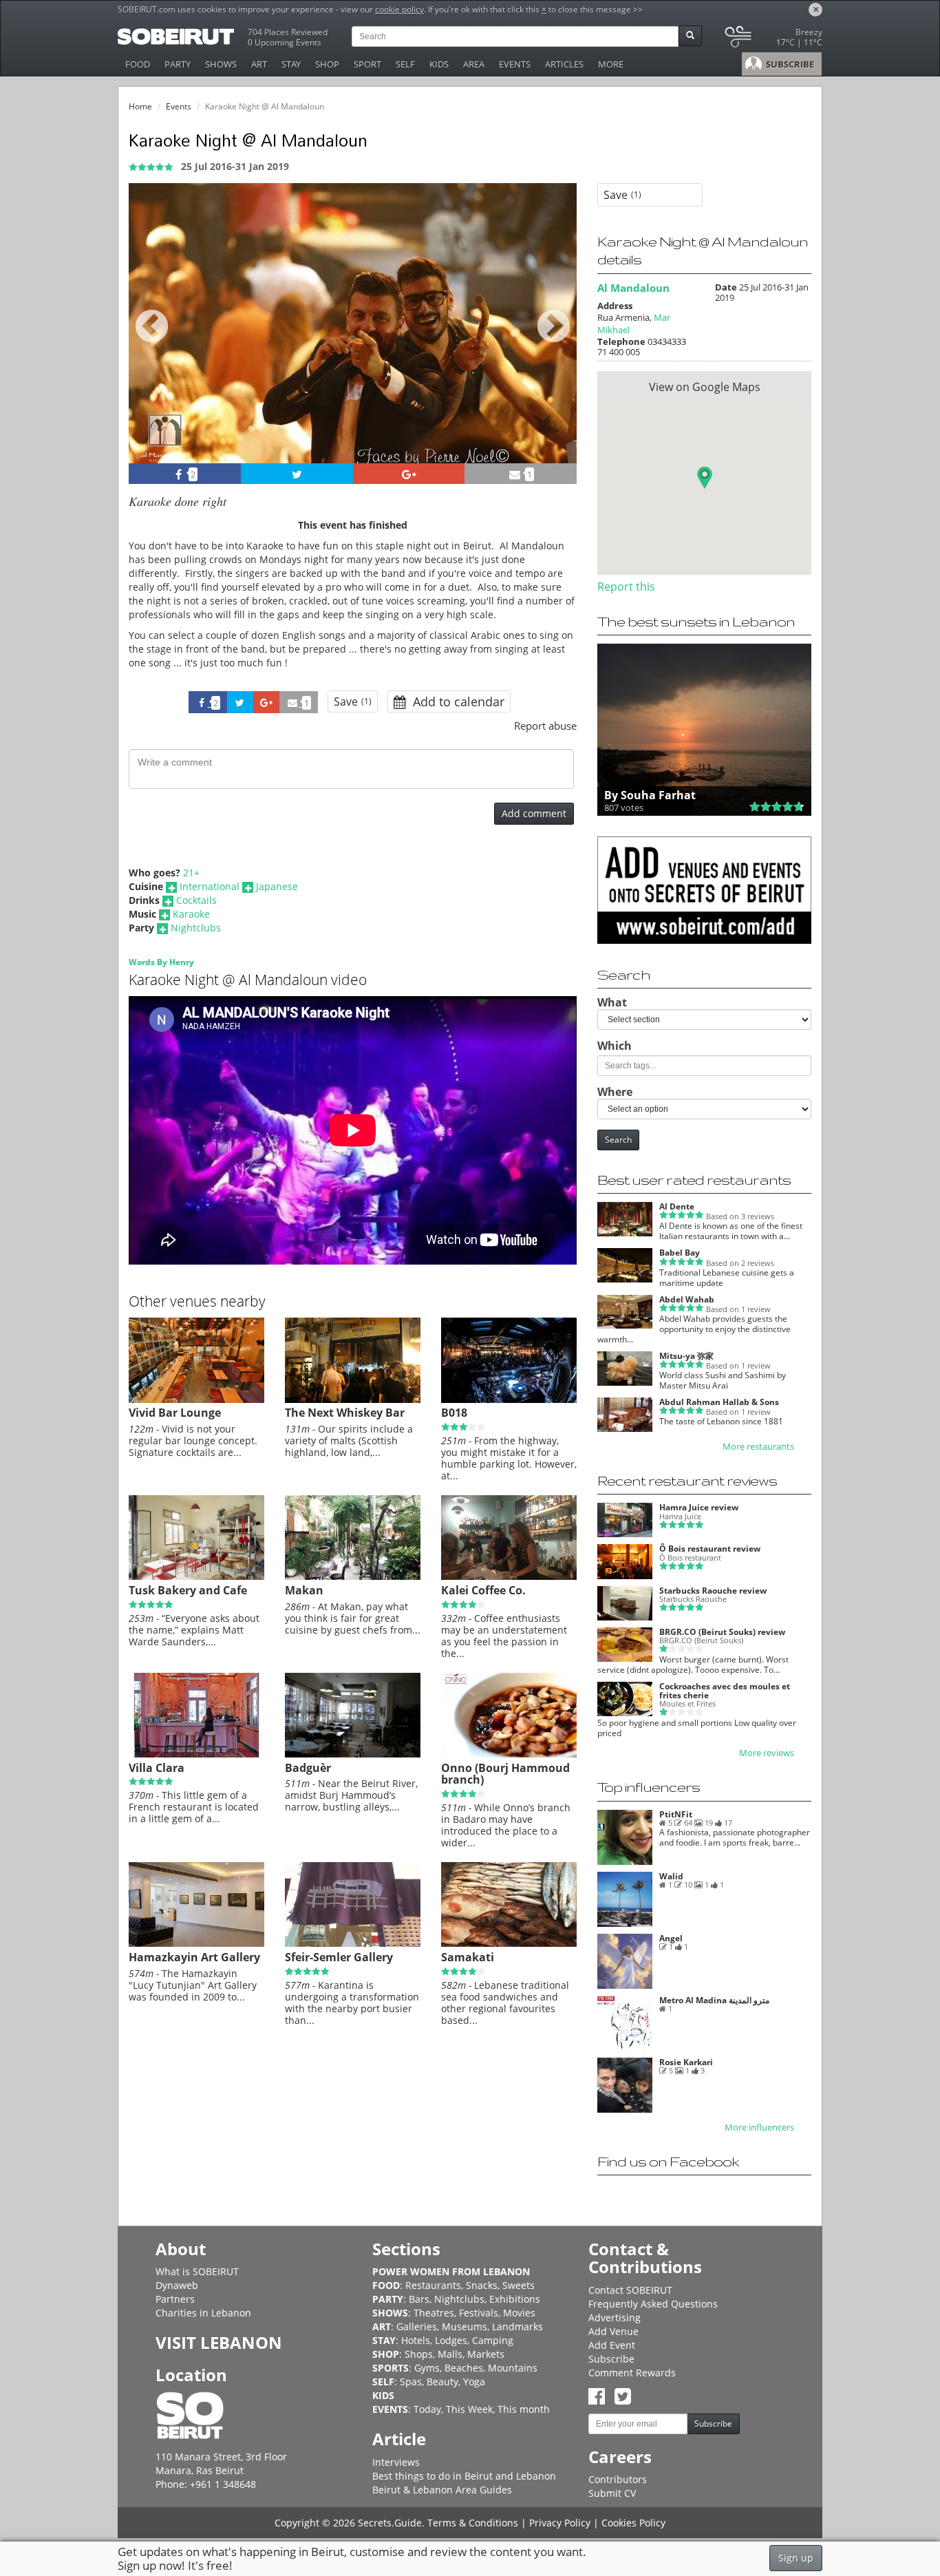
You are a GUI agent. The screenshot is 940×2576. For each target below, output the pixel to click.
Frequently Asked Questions (653, 2304)
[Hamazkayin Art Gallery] (196, 1943)
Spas (411, 2382)
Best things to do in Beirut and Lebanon (464, 2476)
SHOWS (221, 64)
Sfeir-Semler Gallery (339, 1957)
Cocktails (196, 900)
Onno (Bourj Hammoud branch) (505, 1774)
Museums (464, 2326)
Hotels (416, 2340)
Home (140, 106)
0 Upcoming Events (285, 42)
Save (353, 701)
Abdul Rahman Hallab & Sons (719, 1402)
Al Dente (677, 1206)
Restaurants (433, 2285)
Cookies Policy (633, 2523)
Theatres (434, 2313)
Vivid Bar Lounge (175, 1413)
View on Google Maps (705, 387)
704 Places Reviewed (288, 32)
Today (427, 2409)
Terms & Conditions (473, 2523)
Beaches (464, 2368)
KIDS (439, 64)
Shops (419, 2354)
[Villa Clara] (196, 1754)
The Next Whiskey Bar (345, 1413)
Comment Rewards (632, 2373)
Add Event (612, 2345)
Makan (304, 1590)
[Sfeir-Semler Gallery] (353, 1943)
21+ (191, 873)
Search (618, 1140)
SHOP (327, 64)
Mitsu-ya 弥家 (686, 1356)
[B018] (509, 1400)
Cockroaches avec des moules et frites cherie (725, 1691)
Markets (486, 2354)
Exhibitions (515, 2299)
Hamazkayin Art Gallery (194, 1957)
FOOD (138, 64)
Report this (626, 587)
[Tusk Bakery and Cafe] (196, 1576)
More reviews (767, 1753)
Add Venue (613, 2331)
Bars (419, 2299)
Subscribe (611, 2359)
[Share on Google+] (409, 474)
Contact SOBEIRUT (630, 2290)
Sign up (796, 2558)
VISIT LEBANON (219, 2342)
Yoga (474, 2382)
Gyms (427, 2368)
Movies (519, 2313)
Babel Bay (680, 1253)
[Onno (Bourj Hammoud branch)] (509, 1754)
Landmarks (517, 2326)
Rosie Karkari (686, 2062)
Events (179, 106)
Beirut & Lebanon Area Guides (442, 2490)
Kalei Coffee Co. (483, 1590)
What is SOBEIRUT (197, 2271)
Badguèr (308, 1768)
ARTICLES (564, 64)
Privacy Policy (560, 2523)
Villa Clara (157, 1768)
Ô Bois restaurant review (710, 1549)
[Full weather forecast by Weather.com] (772, 40)
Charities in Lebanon (203, 2313)
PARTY (178, 64)
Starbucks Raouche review (713, 1591)
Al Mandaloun (633, 288)
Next (558, 342)
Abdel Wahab (687, 1299)
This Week (469, 2409)
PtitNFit (676, 1814)
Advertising (615, 2318)
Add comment (534, 813)
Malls (450, 2354)
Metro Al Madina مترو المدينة (714, 2000)
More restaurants (758, 1447)
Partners (175, 2299)
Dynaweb (177, 2285)
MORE (611, 64)
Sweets (519, 2285)
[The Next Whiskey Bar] (353, 1400)
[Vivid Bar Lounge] (196, 1400)
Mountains (513, 2368)
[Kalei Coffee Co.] (509, 1576)
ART (259, 64)
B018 (454, 1413)
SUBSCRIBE (789, 64)
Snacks (482, 2285)
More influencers (759, 2128)
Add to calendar (457, 701)
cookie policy (399, 9)
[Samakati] (509, 1943)
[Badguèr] (353, 1754)
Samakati (468, 1957)
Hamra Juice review (699, 1507)
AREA (474, 64)
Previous (152, 342)
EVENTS (515, 64)
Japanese (277, 886)
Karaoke (191, 914)
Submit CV (612, 2493)
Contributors (618, 2479)
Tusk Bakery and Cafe (188, 1590)
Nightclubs (196, 928)
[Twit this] (297, 474)
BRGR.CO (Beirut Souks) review (722, 1632)
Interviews (396, 2462)
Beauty (442, 2382)
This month (524, 2409)
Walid (671, 1876)
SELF (405, 64)
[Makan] (353, 1576)
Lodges (451, 2340)
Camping (493, 2340)
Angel (671, 1938)
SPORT (367, 64)
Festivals (479, 2313)
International (210, 886)
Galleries (417, 2326)
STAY (291, 64)
